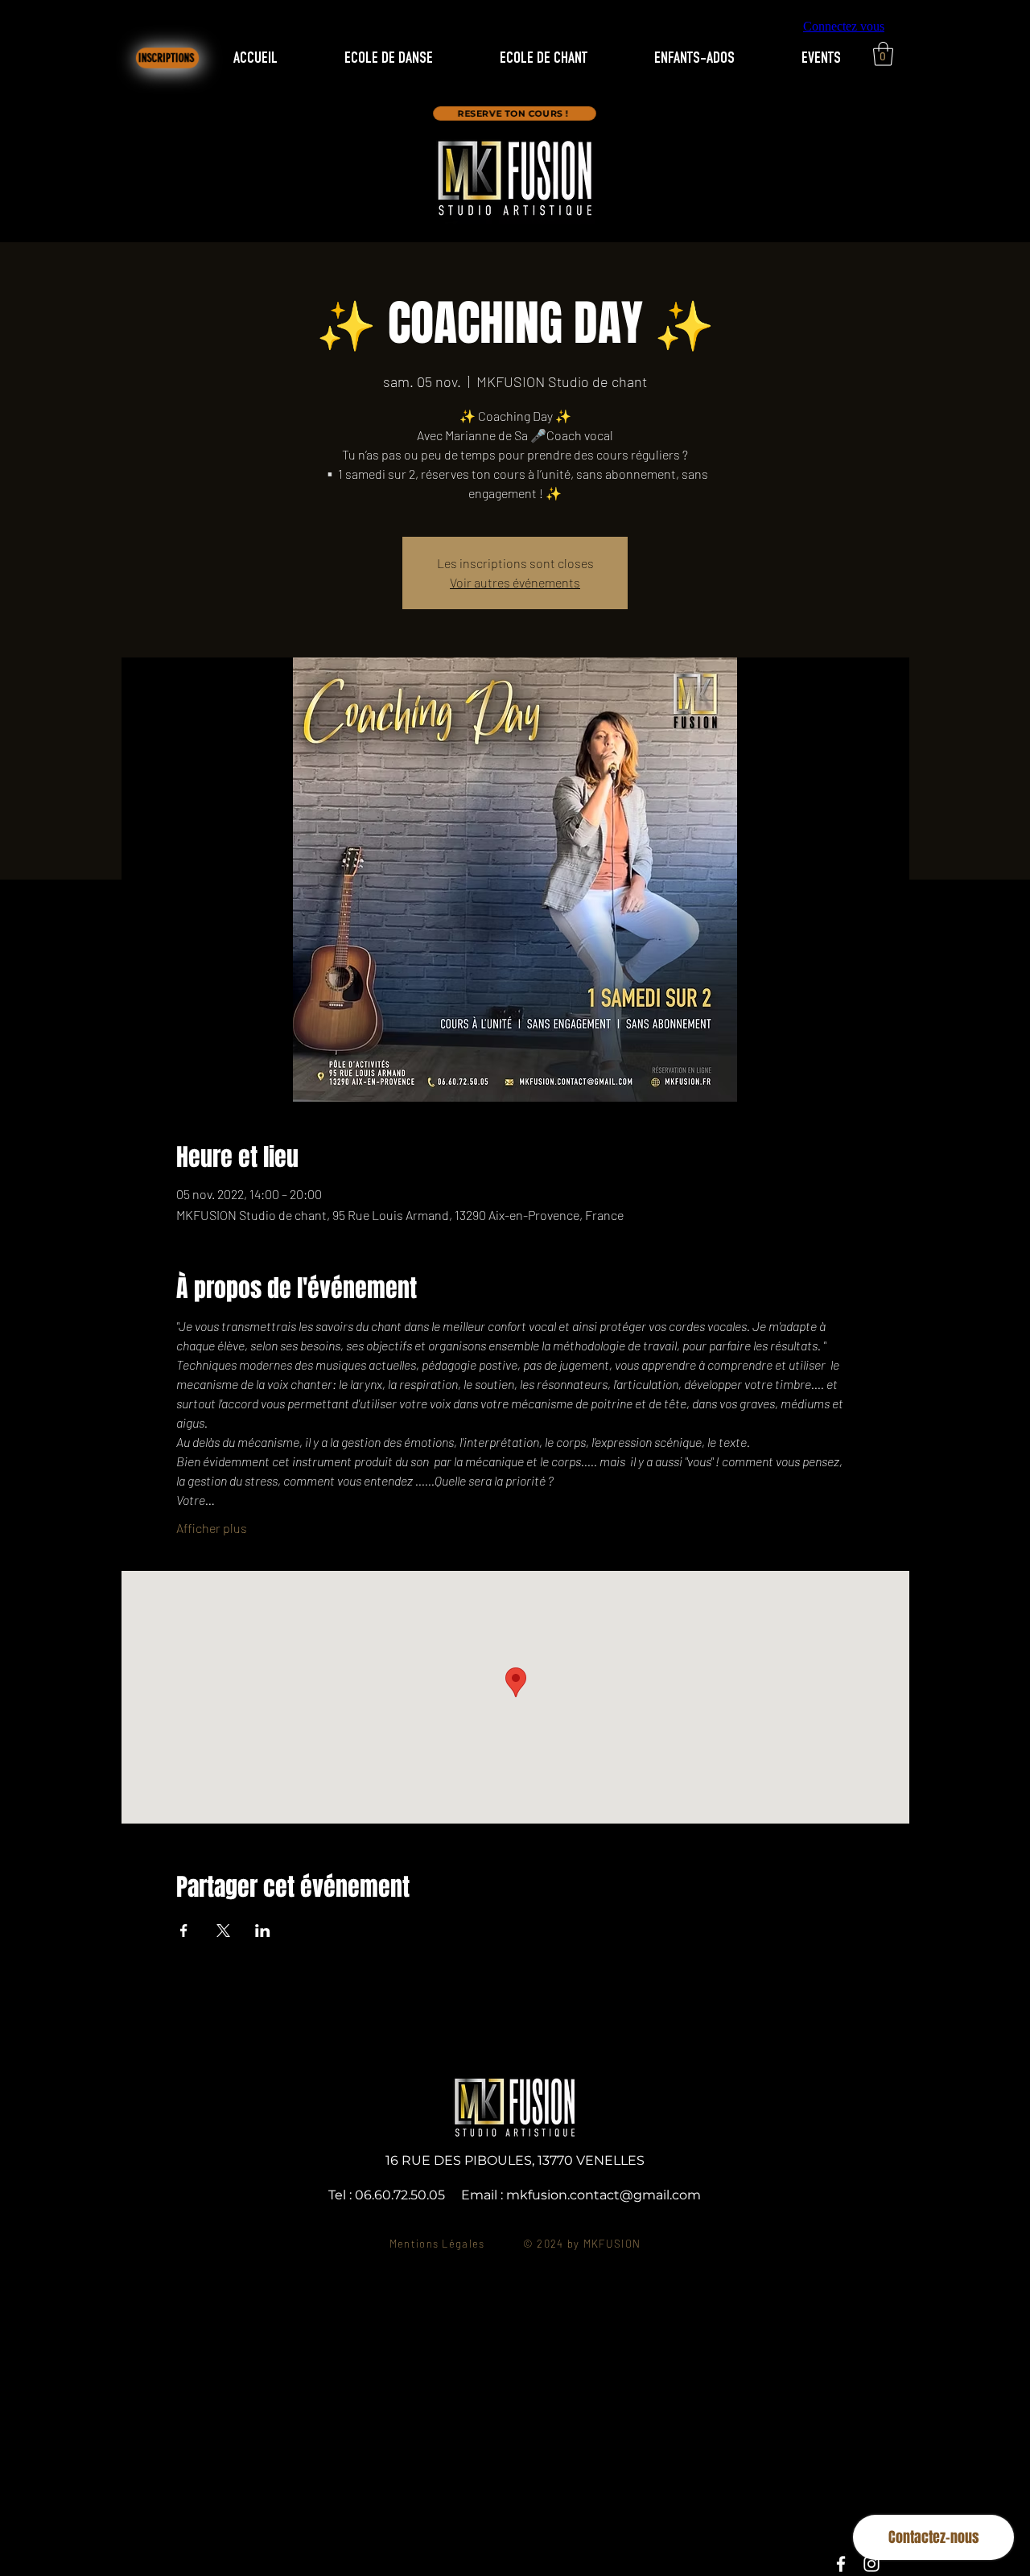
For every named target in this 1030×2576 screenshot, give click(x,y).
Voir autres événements (515, 582)
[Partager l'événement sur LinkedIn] (263, 1931)
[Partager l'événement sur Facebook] (184, 1931)
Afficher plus (212, 1528)
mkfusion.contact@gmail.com (604, 2195)
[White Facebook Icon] (841, 2564)
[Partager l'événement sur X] (223, 1931)
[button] (883, 54)
